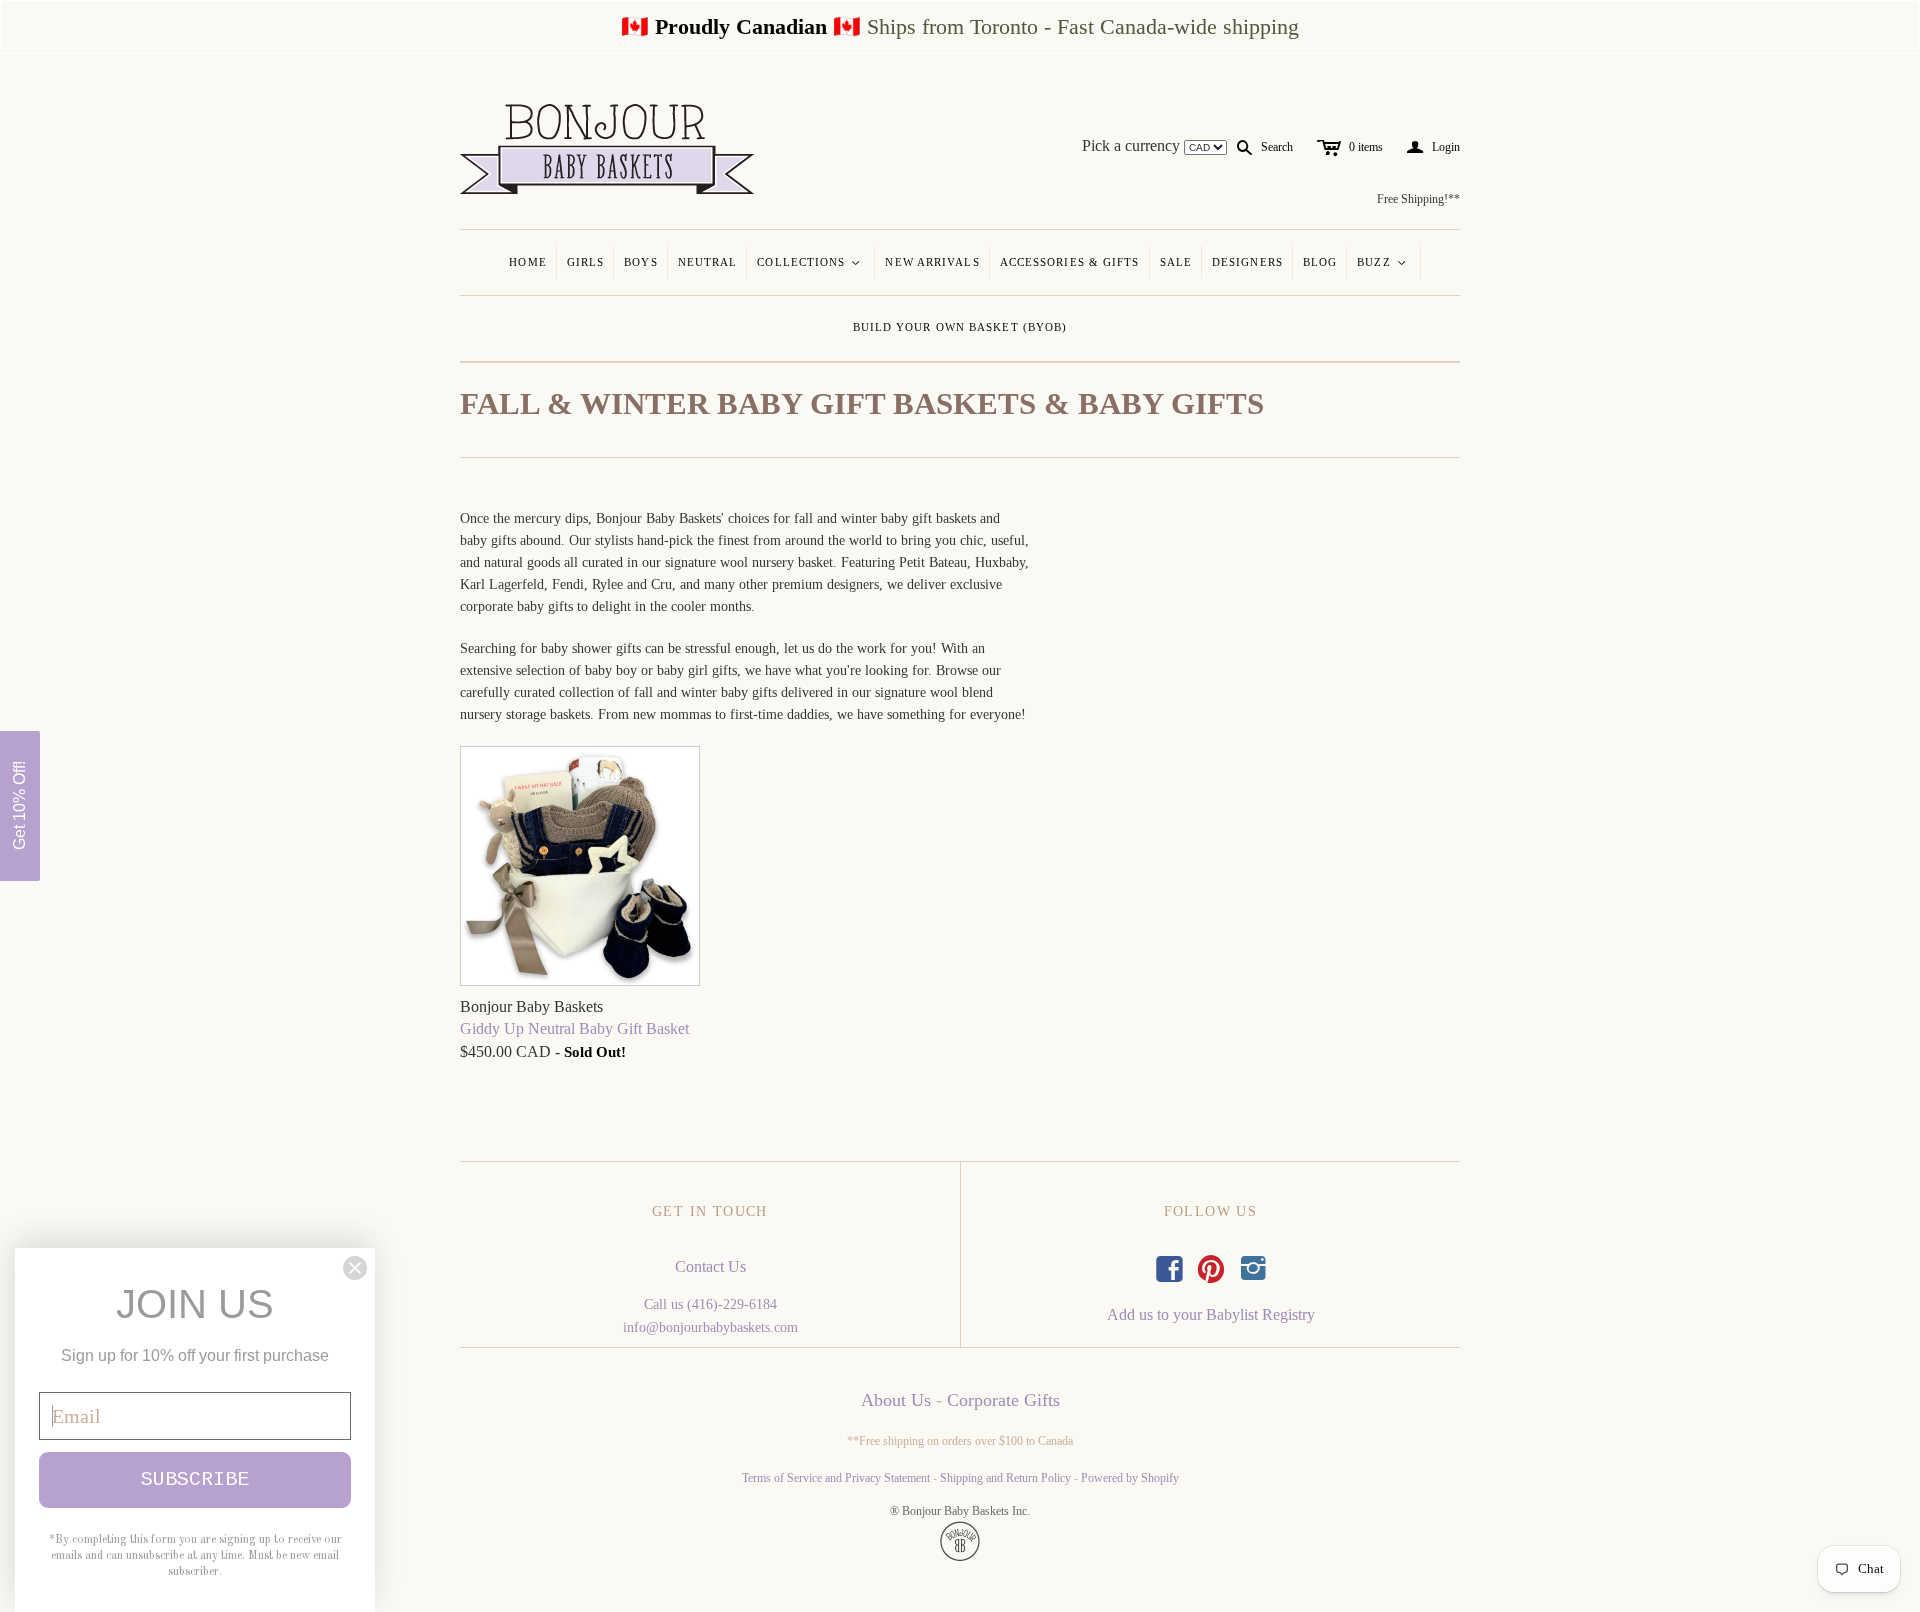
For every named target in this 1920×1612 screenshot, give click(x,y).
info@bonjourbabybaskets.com (710, 1327)
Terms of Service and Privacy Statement (836, 1478)
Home (527, 262)
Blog (1320, 262)
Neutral (708, 262)
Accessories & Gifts (1070, 262)
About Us (896, 1400)
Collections (809, 262)
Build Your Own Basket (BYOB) (960, 327)
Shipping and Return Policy (1005, 1478)
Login (1433, 147)
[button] (20, 806)
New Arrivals (932, 262)
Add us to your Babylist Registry (1211, 1314)
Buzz (1382, 262)
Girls (586, 262)
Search (1277, 147)
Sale (1176, 262)
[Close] (355, 1268)
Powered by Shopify (1130, 1478)
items (1366, 147)
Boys (640, 262)
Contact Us (710, 1266)
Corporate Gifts (1003, 1400)
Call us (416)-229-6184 (710, 1304)
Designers (1247, 262)
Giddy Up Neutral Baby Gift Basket (574, 1028)
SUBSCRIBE (195, 1479)
